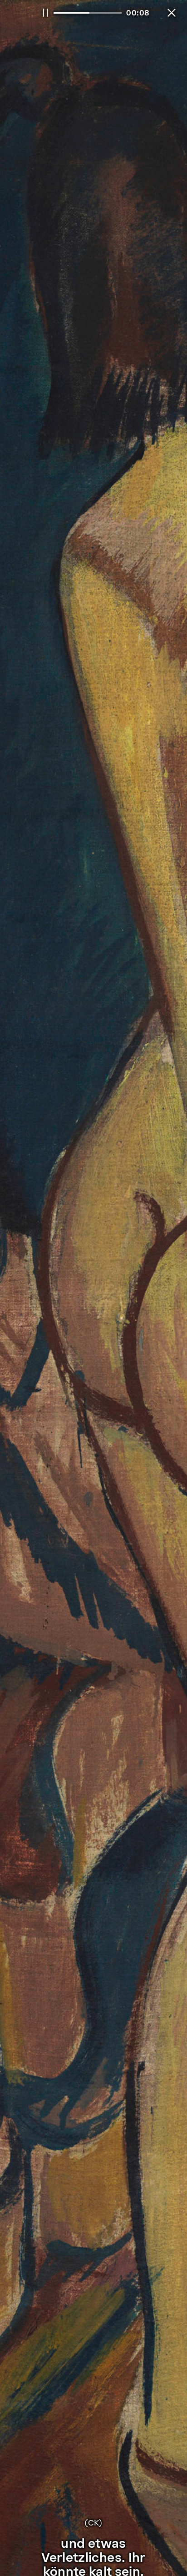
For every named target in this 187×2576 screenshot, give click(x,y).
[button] (172, 13)
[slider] (88, 13)
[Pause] (45, 13)
